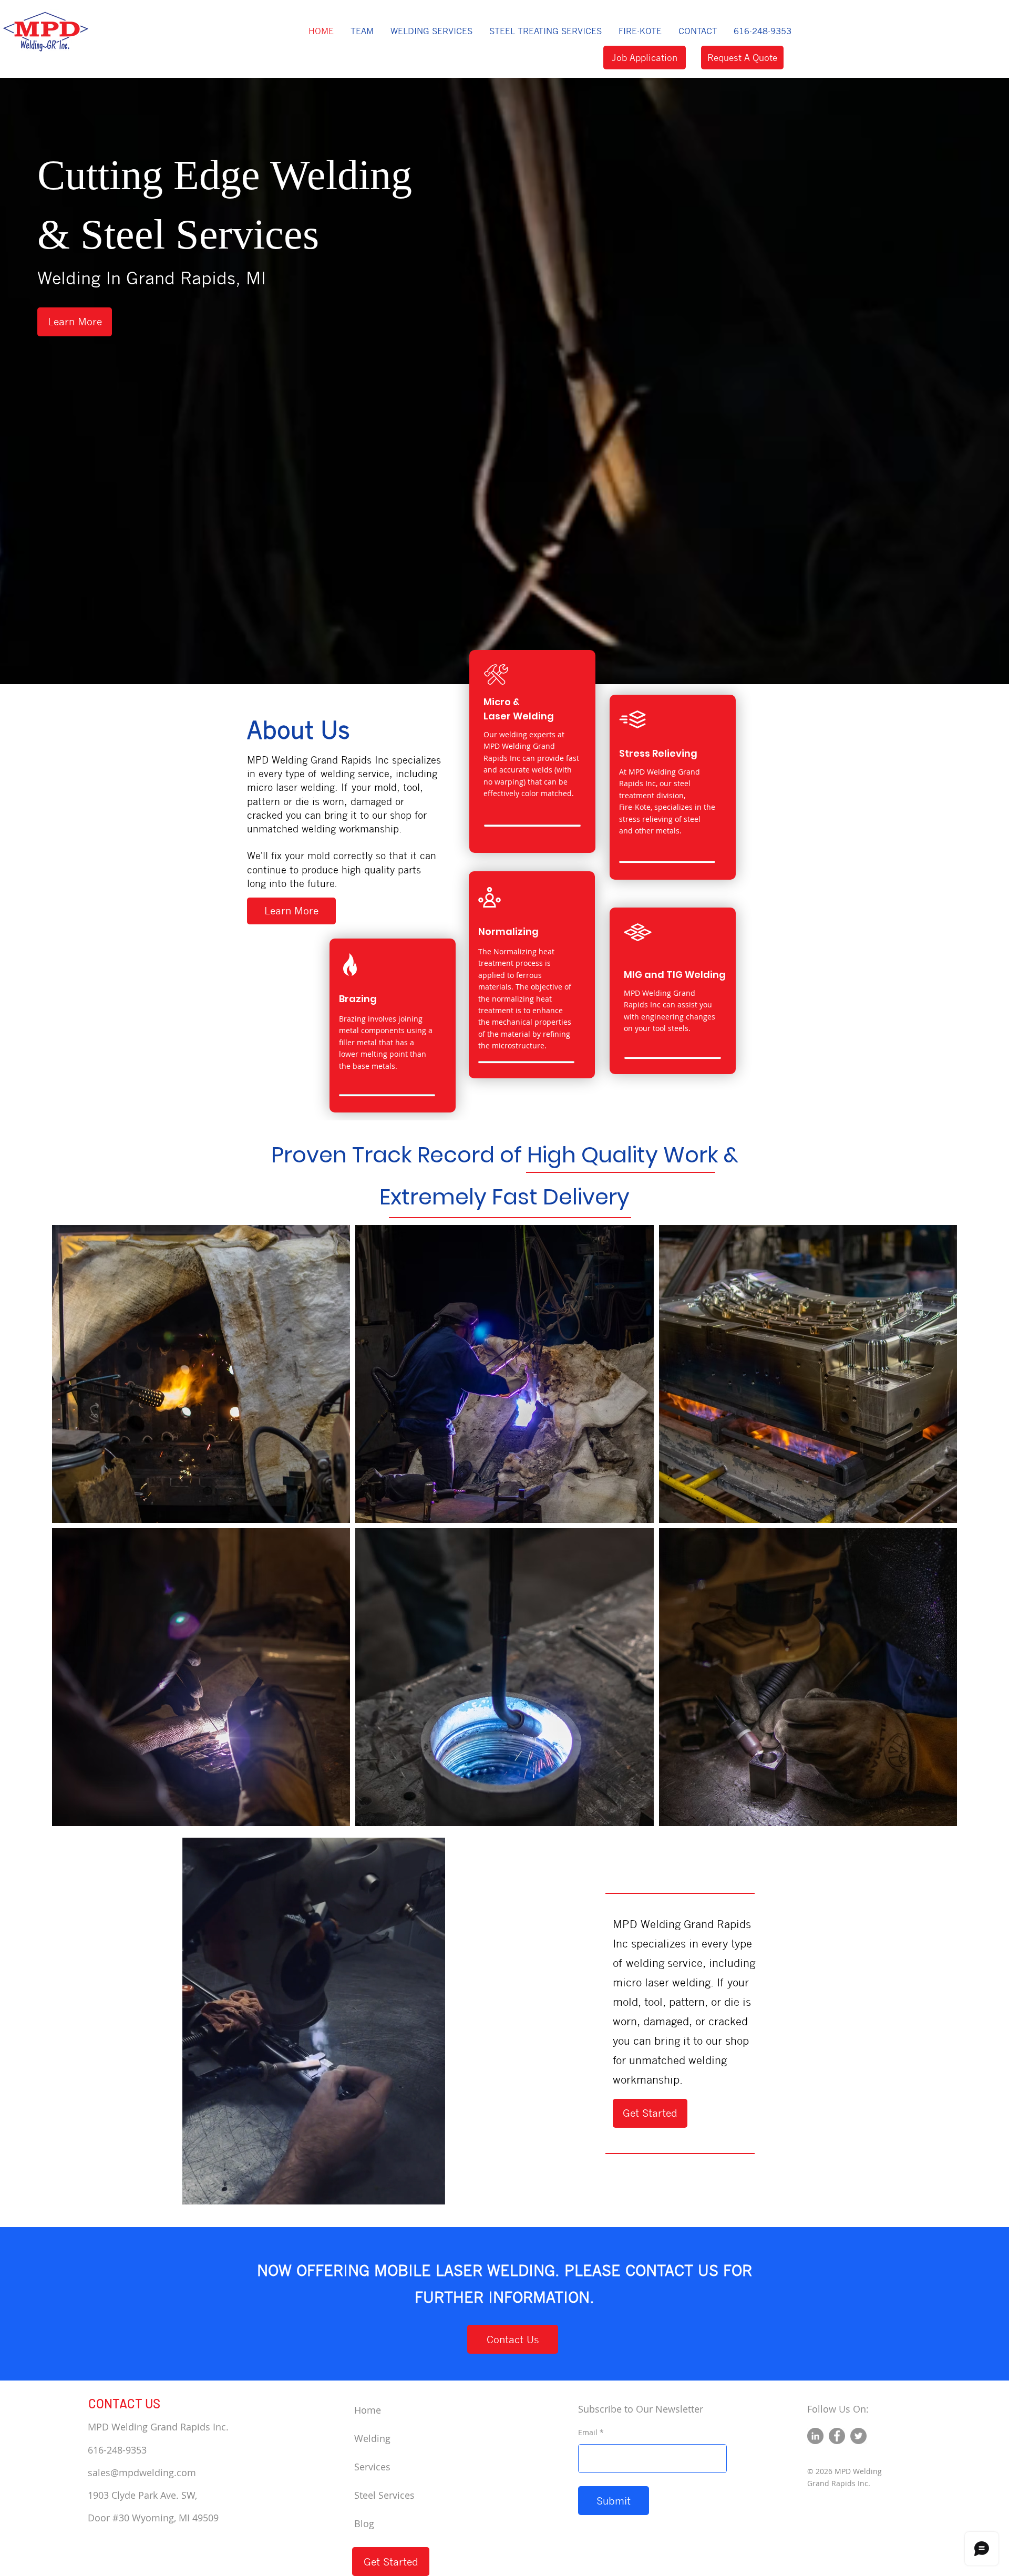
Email (588, 2433)
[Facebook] (837, 2436)
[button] (431, 31)
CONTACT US (124, 2403)
